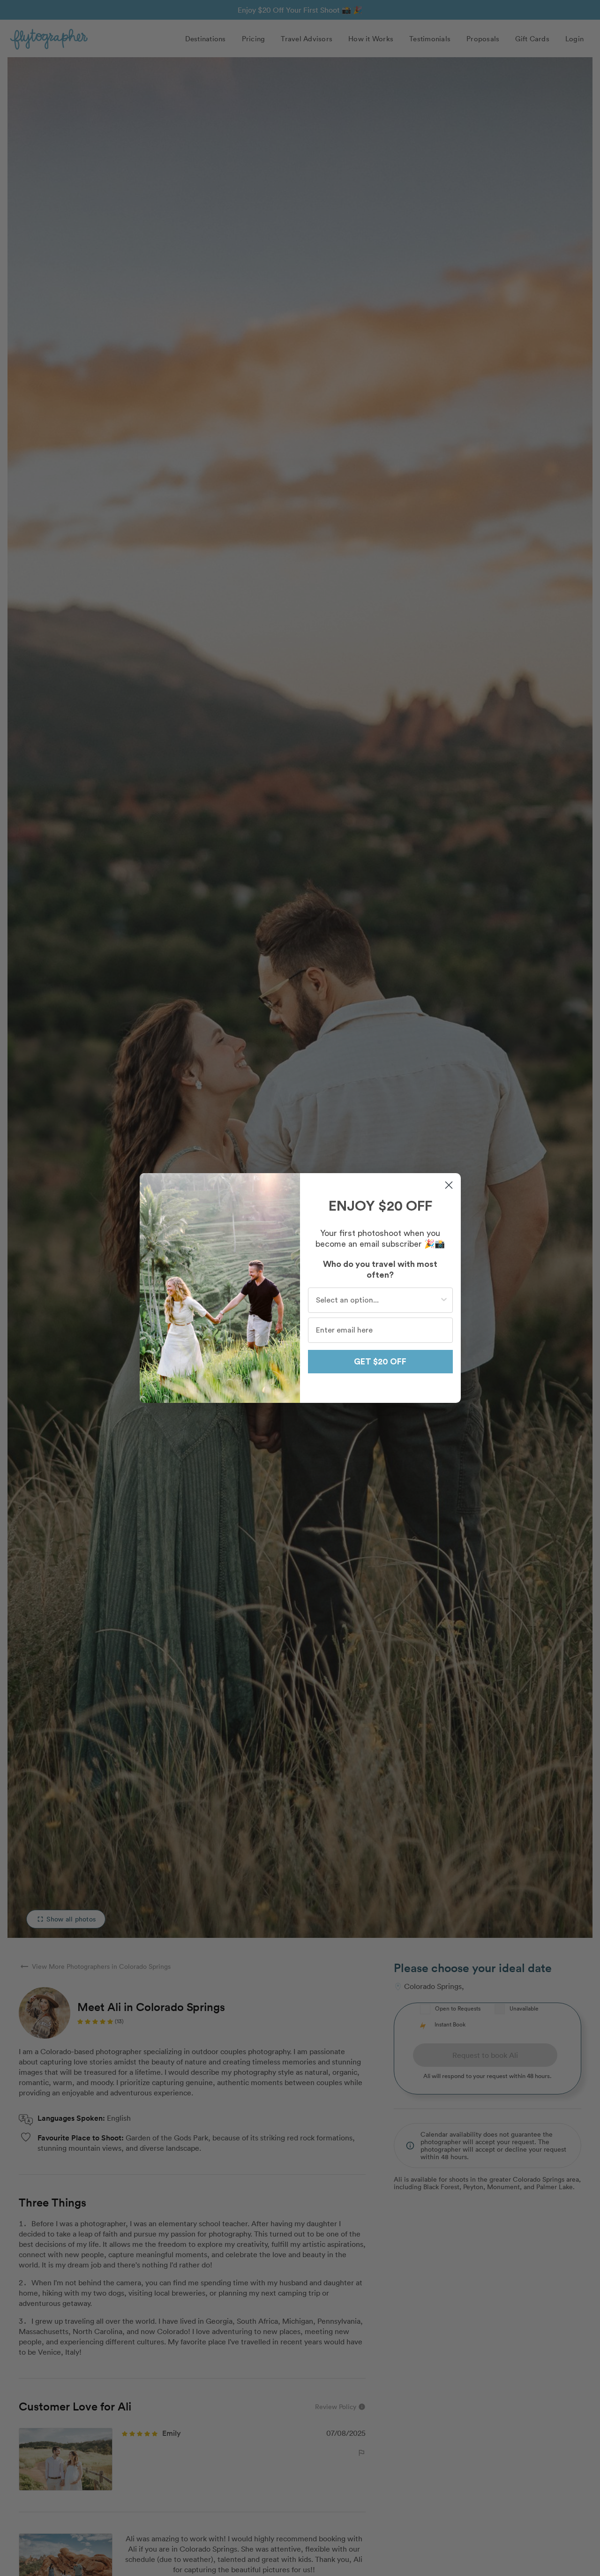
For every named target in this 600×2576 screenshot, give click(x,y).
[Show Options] (444, 1300)
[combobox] (378, 1300)
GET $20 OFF (380, 1362)
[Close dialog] (449, 1185)
